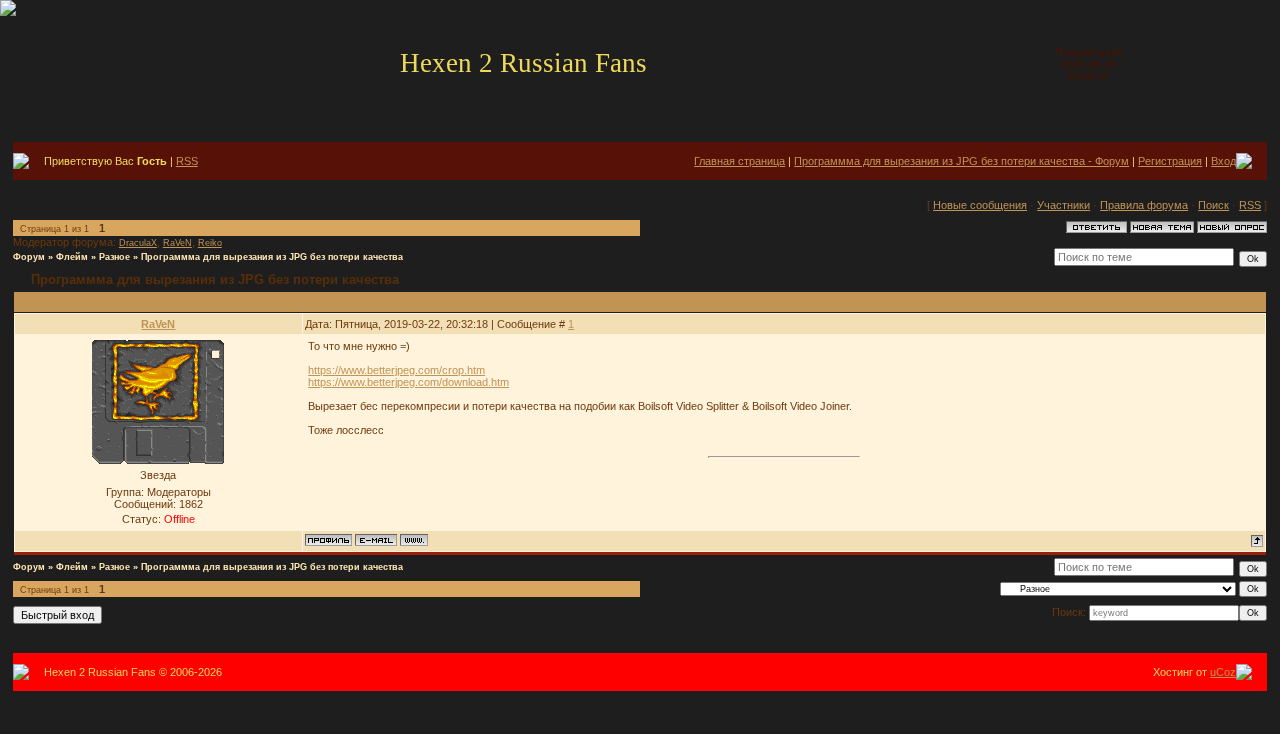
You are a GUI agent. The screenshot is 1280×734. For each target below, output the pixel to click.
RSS (187, 161)
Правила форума (1144, 205)
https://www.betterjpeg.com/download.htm (408, 382)
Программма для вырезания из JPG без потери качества (272, 257)
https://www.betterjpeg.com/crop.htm (396, 370)
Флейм (72, 257)
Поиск (1213, 205)
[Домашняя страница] (414, 540)
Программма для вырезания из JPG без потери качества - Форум (961, 161)
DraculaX (138, 243)
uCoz (1223, 672)
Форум (29, 257)
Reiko (210, 243)
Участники (1063, 205)
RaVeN (177, 243)
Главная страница (739, 161)
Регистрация (1170, 161)
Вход (1223, 161)
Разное (114, 257)
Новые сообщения (980, 205)
